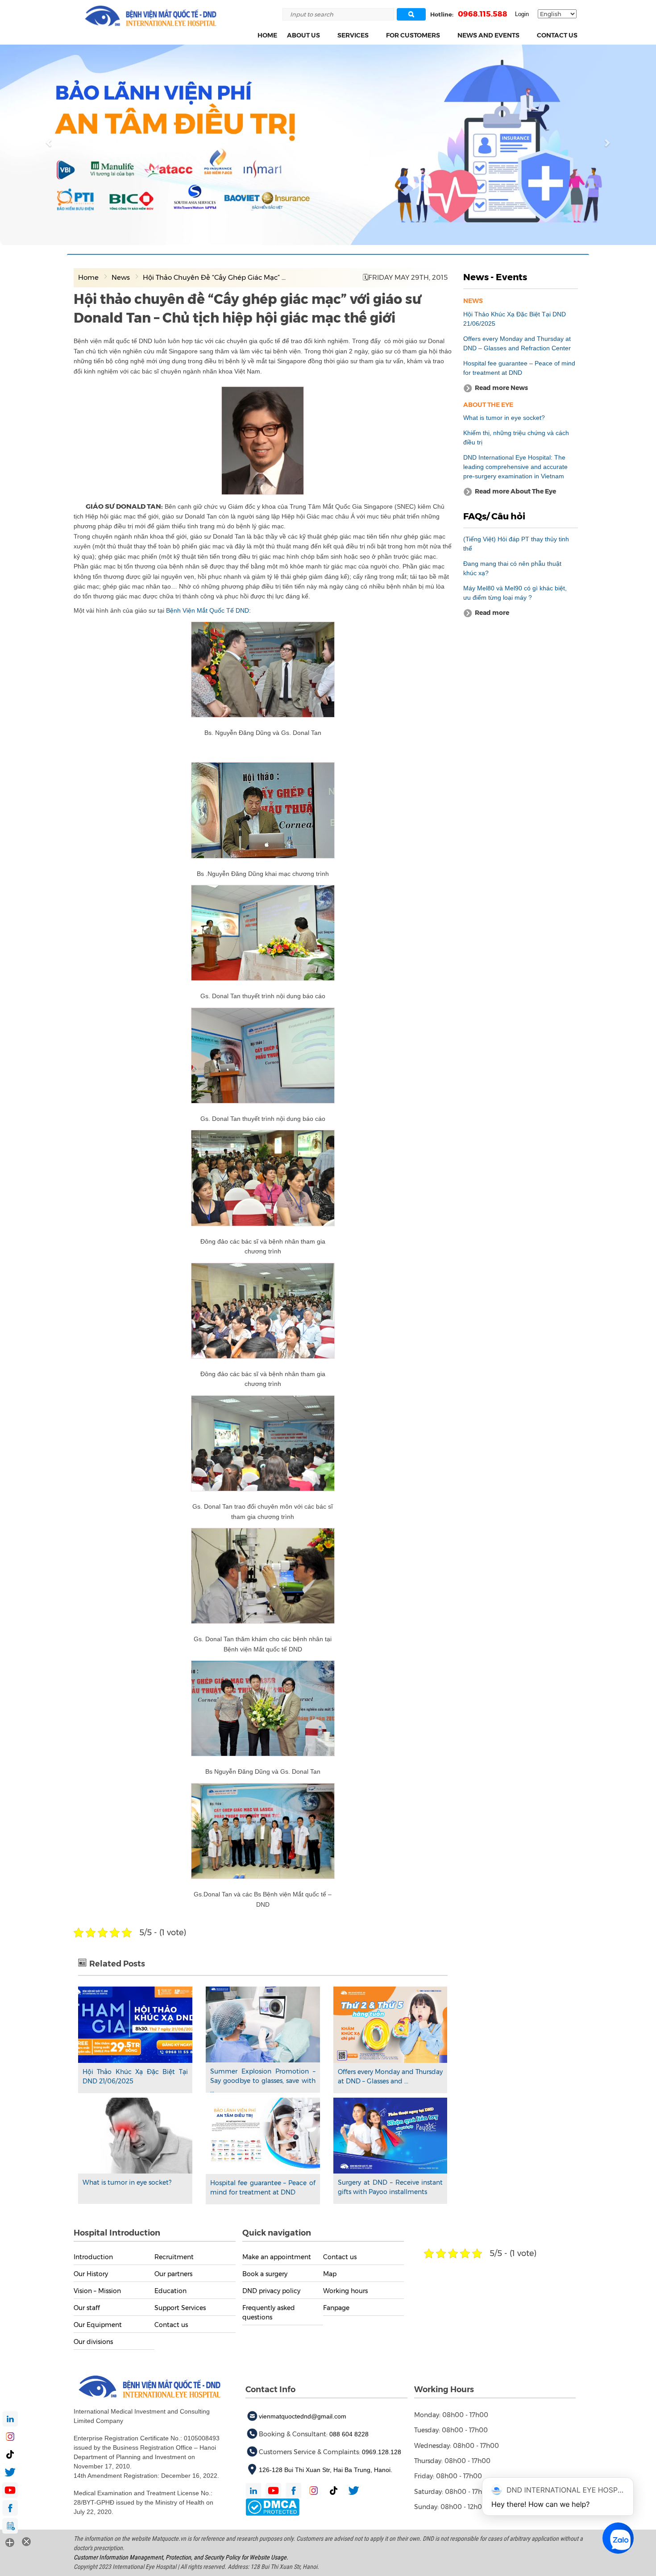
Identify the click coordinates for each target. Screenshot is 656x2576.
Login (522, 14)
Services (353, 35)
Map (330, 2273)
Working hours (345, 2290)
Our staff (87, 2307)
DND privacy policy (271, 2290)
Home (267, 35)
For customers (413, 35)
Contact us (557, 35)
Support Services (180, 2307)
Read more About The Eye (515, 491)
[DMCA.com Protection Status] (272, 2506)
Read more (93, 154)
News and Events (488, 35)
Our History (91, 2273)
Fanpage (336, 2307)
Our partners (173, 2273)
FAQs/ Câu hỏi (494, 516)
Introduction (93, 2257)
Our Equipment (98, 2324)
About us (303, 35)
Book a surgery (265, 2273)
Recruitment (174, 2257)
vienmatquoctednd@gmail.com (303, 2416)
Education (170, 2290)
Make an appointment (277, 2257)
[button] (325, 35)
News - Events (495, 277)
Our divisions (93, 2341)
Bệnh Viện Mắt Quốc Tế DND (208, 610)
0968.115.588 (483, 14)
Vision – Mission (97, 2290)
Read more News (501, 387)
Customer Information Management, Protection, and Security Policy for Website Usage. (181, 2557)
